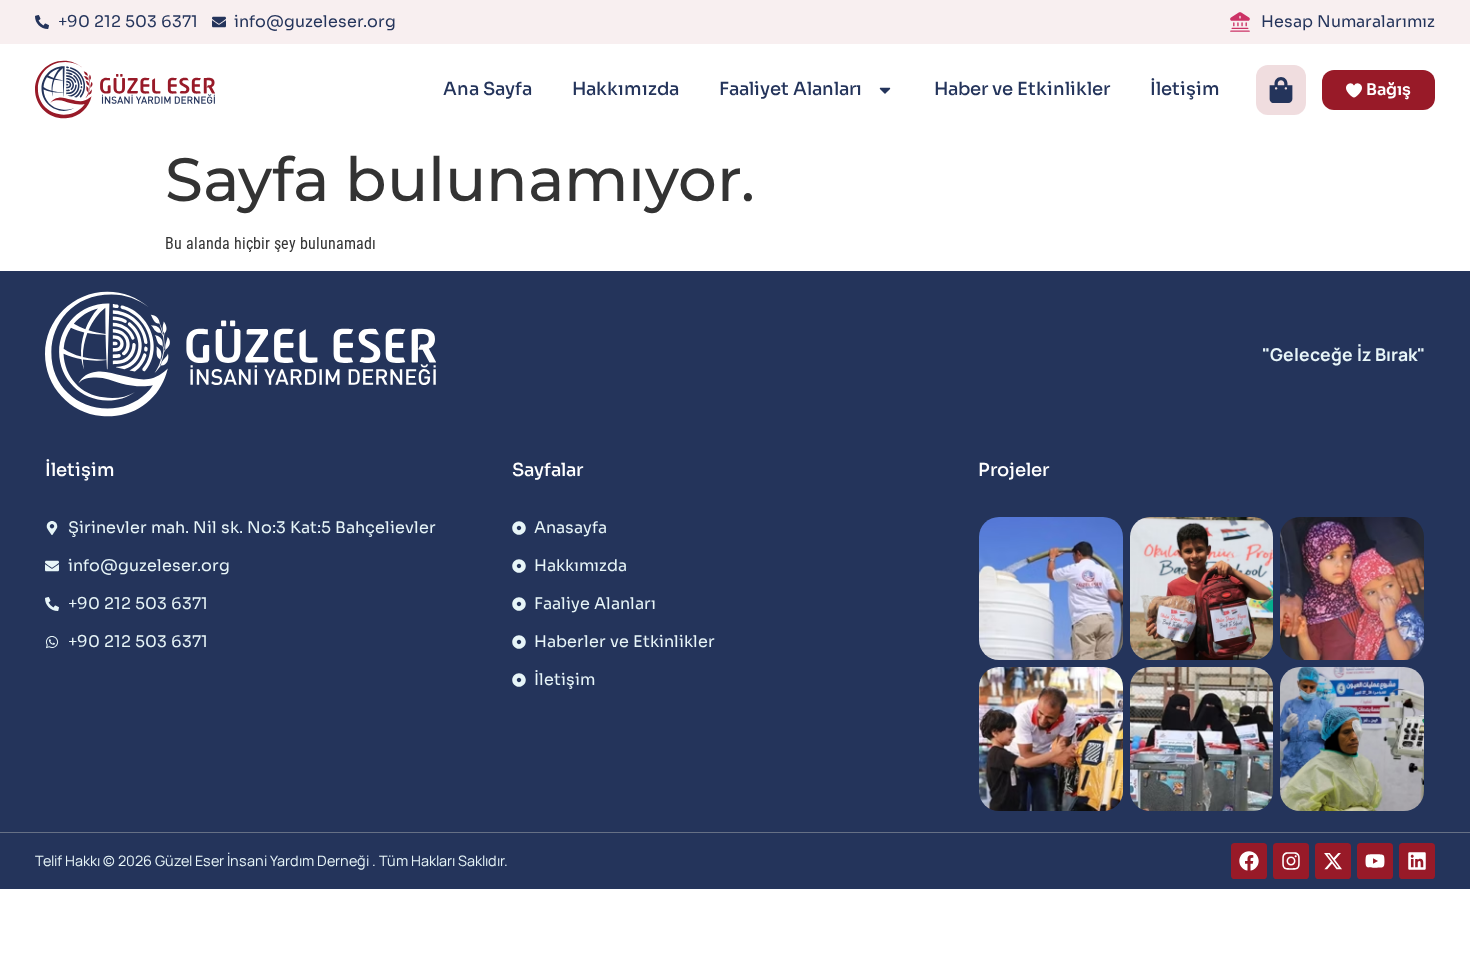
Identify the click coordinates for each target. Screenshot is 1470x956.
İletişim (1185, 89)
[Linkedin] (1417, 861)
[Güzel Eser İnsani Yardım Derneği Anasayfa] (130, 89)
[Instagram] (1291, 861)
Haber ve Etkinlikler (1022, 89)
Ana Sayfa (487, 89)
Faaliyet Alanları (792, 89)
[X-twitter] (1333, 861)
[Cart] (1281, 90)
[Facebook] (1249, 861)
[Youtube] (1375, 861)
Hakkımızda (625, 89)
